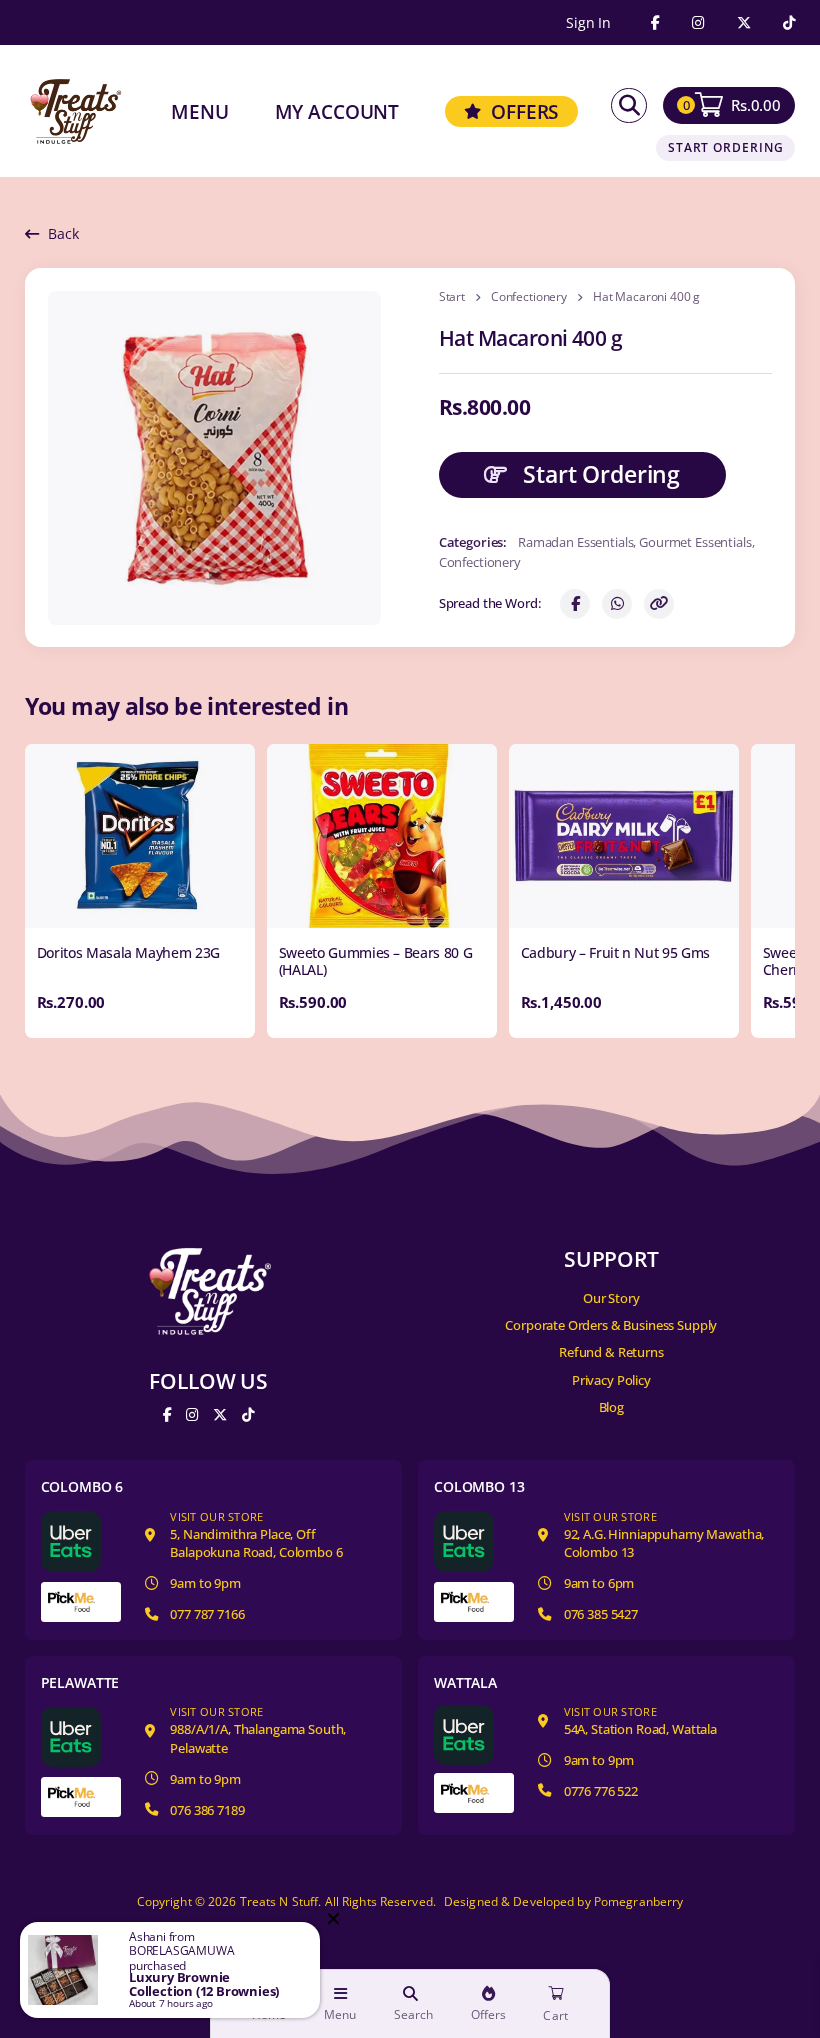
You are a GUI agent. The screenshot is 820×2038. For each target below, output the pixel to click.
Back (63, 233)
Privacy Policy (611, 1380)
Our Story (611, 1298)
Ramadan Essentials (575, 542)
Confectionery (529, 297)
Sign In (588, 23)
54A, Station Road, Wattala (640, 1721)
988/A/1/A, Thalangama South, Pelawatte (258, 1731)
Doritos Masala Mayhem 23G (129, 952)
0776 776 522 (601, 1791)
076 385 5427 (601, 1614)
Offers (489, 2015)
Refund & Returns (611, 1352)
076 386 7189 (207, 1810)
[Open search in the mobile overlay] (629, 106)
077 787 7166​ (207, 1614)
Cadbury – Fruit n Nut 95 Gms (615, 952)
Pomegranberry (639, 1901)
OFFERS (524, 111)
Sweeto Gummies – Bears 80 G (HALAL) (376, 961)
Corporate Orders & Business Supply (611, 1325)
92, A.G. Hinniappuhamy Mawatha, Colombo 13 (664, 1536)
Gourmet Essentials (695, 542)
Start (452, 297)
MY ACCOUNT (337, 111)
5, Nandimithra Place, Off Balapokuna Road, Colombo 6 (256, 1536)
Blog (611, 1407)
